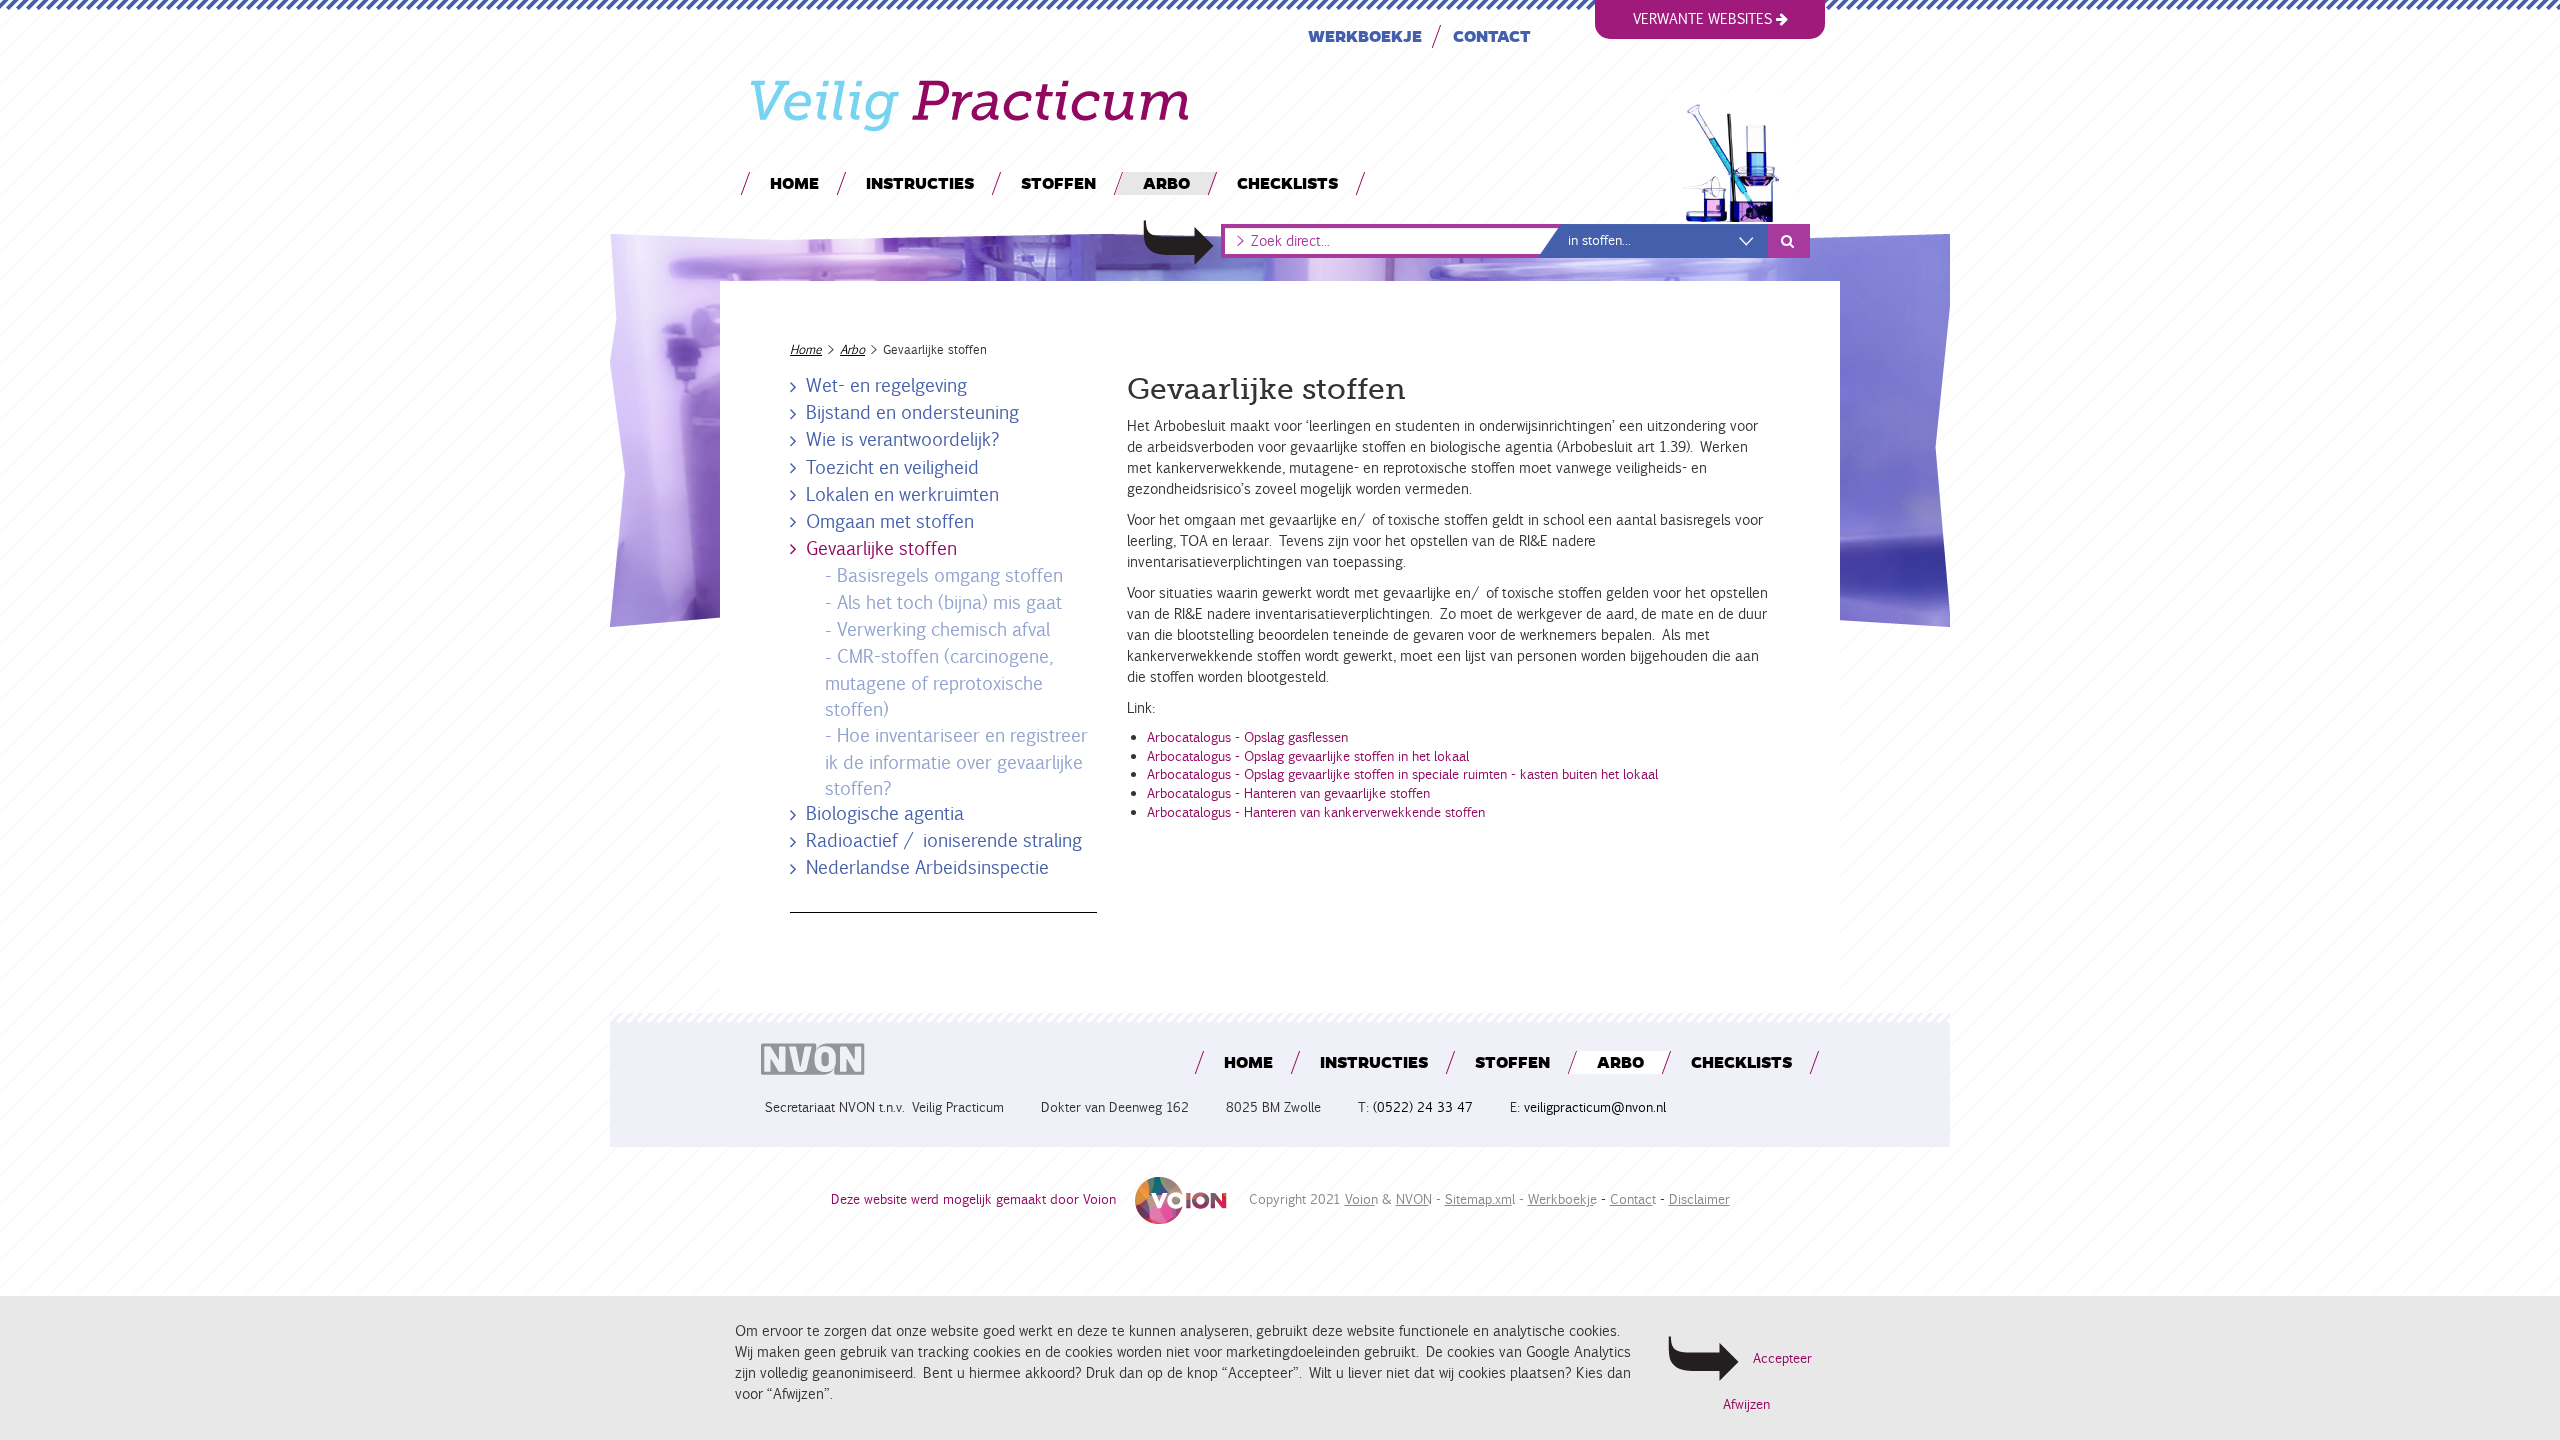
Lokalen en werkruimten (902, 494)
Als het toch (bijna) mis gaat (949, 602)
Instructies (920, 182)
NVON (1412, 1199)
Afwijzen (1746, 1405)
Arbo (1166, 182)
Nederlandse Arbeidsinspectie (927, 867)
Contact (1492, 35)
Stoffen (1058, 182)
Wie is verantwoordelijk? (903, 439)
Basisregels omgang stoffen (950, 575)
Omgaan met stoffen (890, 521)
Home (794, 182)
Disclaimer (1699, 1199)
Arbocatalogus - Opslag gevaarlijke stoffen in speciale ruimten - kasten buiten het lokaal (1402, 774)
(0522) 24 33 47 (1423, 1107)
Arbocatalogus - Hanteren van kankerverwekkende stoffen (1316, 812)
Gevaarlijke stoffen (881, 548)
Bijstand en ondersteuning (912, 412)
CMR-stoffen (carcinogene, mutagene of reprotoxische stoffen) (937, 682)
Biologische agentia (885, 813)
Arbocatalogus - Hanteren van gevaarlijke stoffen (1288, 793)
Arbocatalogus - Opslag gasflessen (1247, 737)
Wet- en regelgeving (886, 385)
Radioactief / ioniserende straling (944, 840)
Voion (1360, 1199)
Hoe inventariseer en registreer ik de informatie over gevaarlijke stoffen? (954, 761)
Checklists (1287, 182)
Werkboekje (1365, 35)
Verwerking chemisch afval (943, 629)
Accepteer (1782, 1358)
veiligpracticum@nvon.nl (1595, 1107)
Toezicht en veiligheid (892, 467)
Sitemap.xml (1478, 1199)
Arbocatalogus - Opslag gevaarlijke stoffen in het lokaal (1308, 756)
